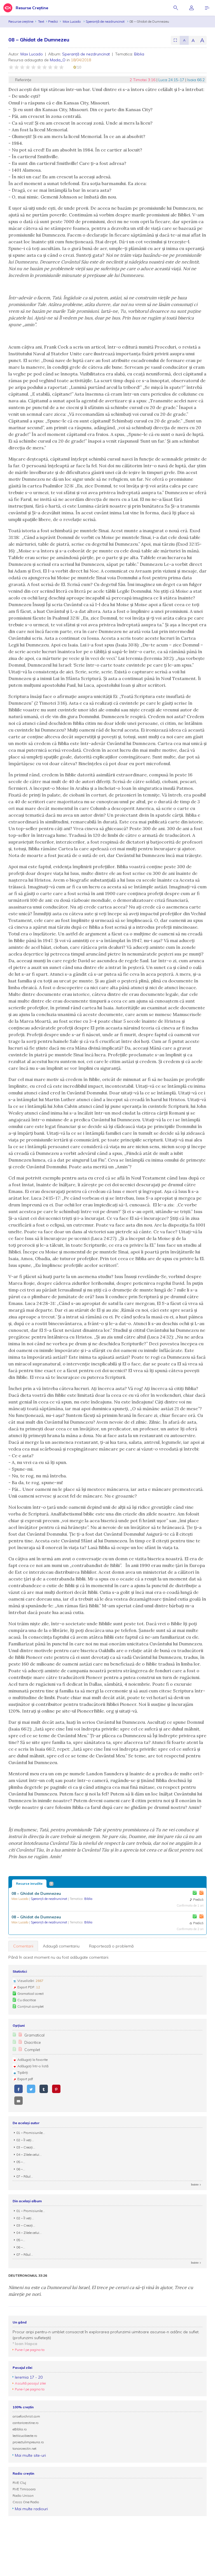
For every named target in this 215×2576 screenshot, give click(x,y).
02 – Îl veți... (25, 2140)
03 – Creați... (26, 2147)
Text (41, 21)
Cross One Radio (26, 2502)
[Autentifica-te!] (195, 1893)
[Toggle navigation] (207, 8)
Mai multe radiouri (31, 2509)
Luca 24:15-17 (172, 80)
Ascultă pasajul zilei (30, 2383)
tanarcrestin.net (24, 2448)
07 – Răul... (25, 2176)
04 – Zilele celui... (29, 2155)
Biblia (139, 54)
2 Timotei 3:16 (143, 80)
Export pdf (25, 2079)
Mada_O (58, 60)
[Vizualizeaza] (201, 1893)
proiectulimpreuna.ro (28, 2442)
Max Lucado (72, 21)
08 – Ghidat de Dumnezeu (36, 1893)
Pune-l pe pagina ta (30, 2350)
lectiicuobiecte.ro (25, 2436)
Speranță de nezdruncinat (106, 21)
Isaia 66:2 (196, 80)
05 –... (21, 2162)
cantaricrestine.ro (26, 2423)
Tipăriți (23, 2072)
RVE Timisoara (24, 2489)
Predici (53, 21)
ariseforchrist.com (26, 2416)
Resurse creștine (21, 21)
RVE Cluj (19, 2483)
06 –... (21, 2169)
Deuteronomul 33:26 (28, 2276)
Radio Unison (23, 2496)
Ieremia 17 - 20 (29, 2377)
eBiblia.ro (20, 2429)
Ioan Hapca (26, 2344)
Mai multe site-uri (30, 2455)
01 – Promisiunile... (31, 2133)
